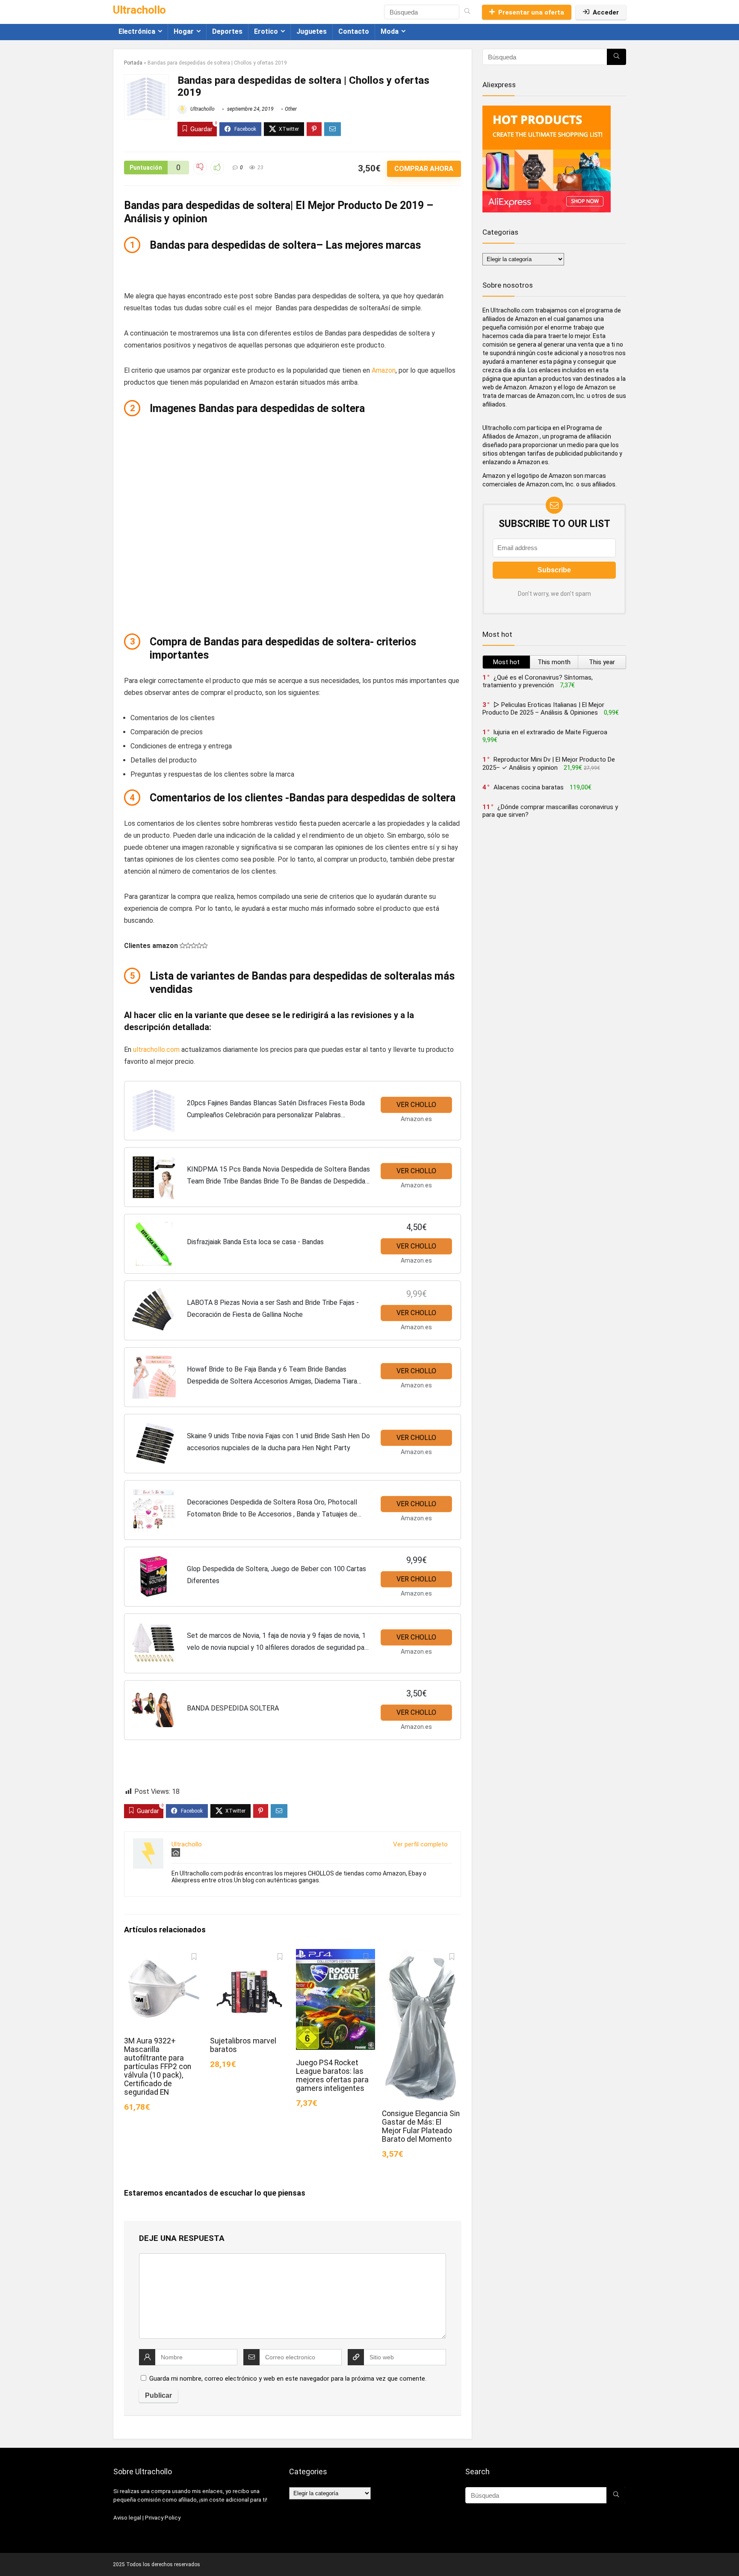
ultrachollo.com (156, 1050)
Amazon (384, 370)
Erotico (266, 31)
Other (291, 109)
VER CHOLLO (416, 1105)
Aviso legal (127, 2518)
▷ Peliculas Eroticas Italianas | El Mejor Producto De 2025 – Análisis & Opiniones (543, 709)
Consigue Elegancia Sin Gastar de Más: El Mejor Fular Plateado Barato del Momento (421, 2126)
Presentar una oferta (531, 12)
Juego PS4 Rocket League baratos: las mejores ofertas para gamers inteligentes (332, 2076)
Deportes (227, 31)
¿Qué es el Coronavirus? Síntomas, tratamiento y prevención (538, 681)
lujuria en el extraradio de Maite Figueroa (550, 732)
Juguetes (312, 31)
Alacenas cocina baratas (529, 787)
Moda (390, 31)
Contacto (354, 31)
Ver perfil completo (420, 1844)
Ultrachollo (202, 109)
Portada (133, 63)
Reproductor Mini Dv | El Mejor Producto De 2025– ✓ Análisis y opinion (549, 764)
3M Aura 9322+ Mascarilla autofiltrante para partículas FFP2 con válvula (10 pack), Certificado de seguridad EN (158, 2067)
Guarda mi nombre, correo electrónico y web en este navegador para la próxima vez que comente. (288, 2379)
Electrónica (137, 31)
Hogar (184, 31)
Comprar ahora (424, 169)
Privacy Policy (163, 2518)
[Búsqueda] (467, 12)
